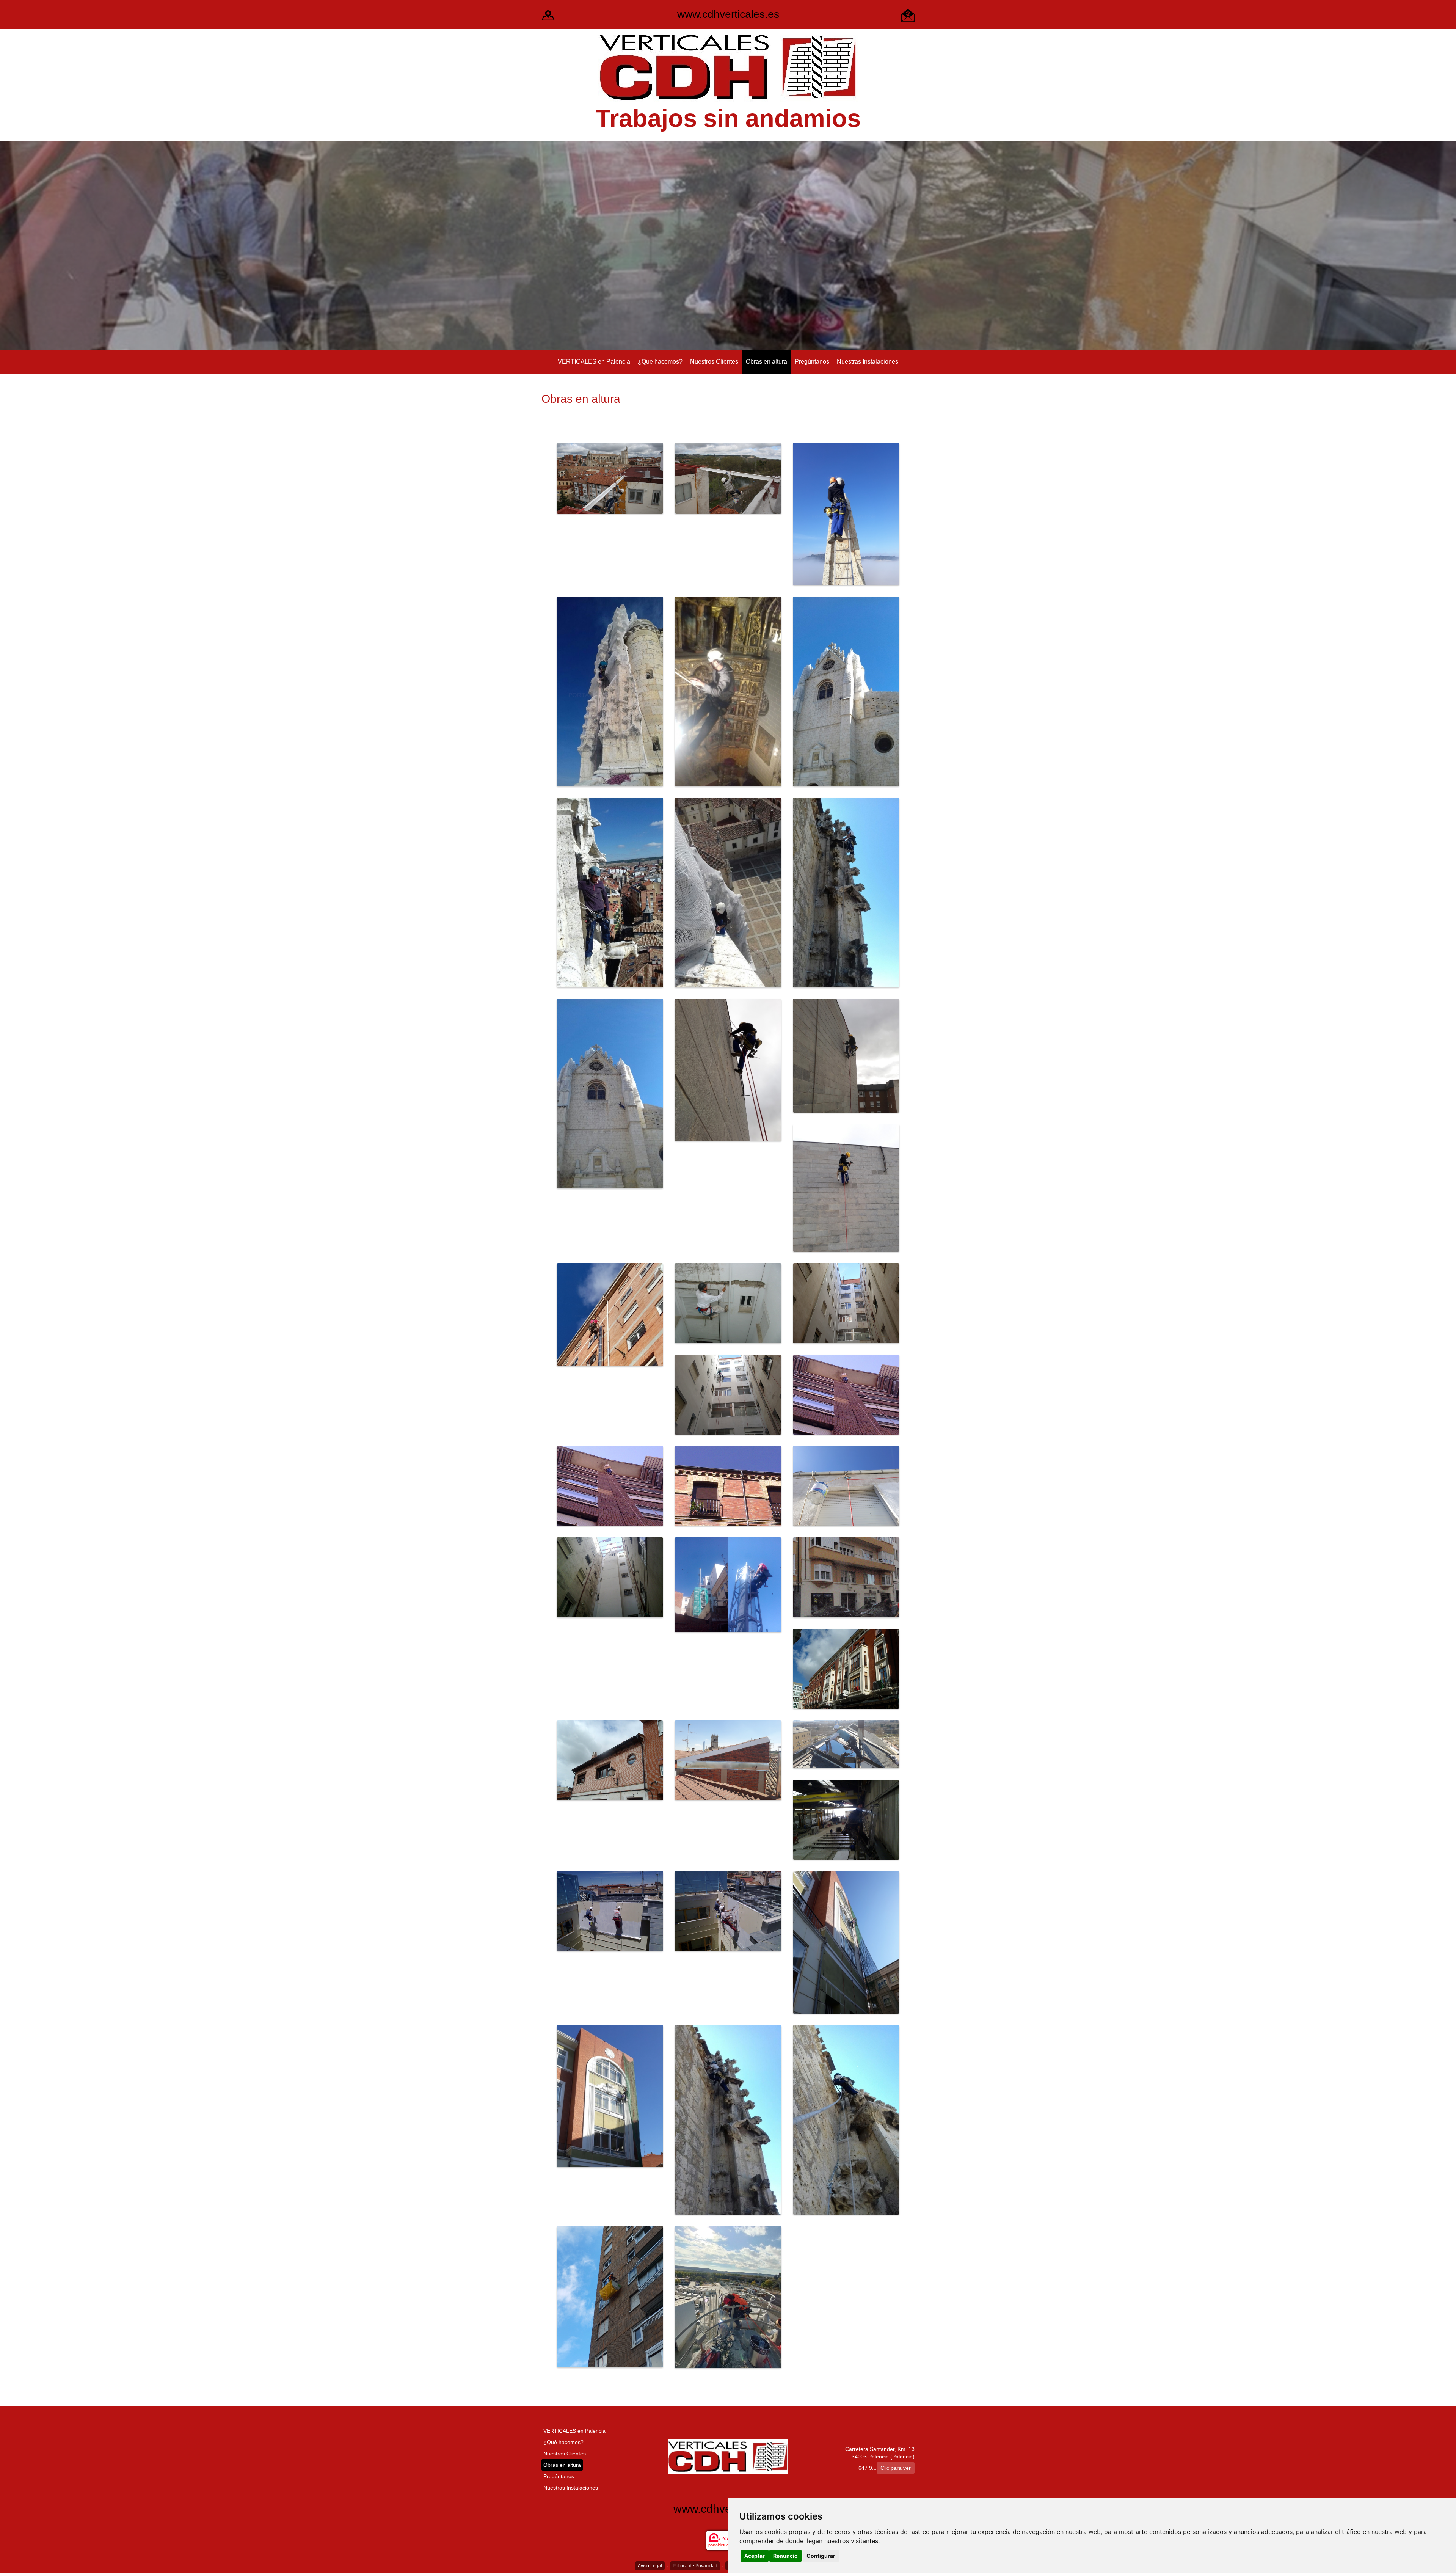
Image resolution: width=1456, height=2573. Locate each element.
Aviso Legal (650, 2566)
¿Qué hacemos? (660, 362)
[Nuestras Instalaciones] (548, 15)
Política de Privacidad (695, 2566)
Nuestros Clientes (714, 362)
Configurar (821, 2556)
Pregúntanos (812, 362)
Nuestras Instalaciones (868, 362)
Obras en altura (766, 362)
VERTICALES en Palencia (594, 362)
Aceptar (755, 2556)
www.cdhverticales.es (728, 14)
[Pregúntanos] (908, 15)
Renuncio (785, 2556)
